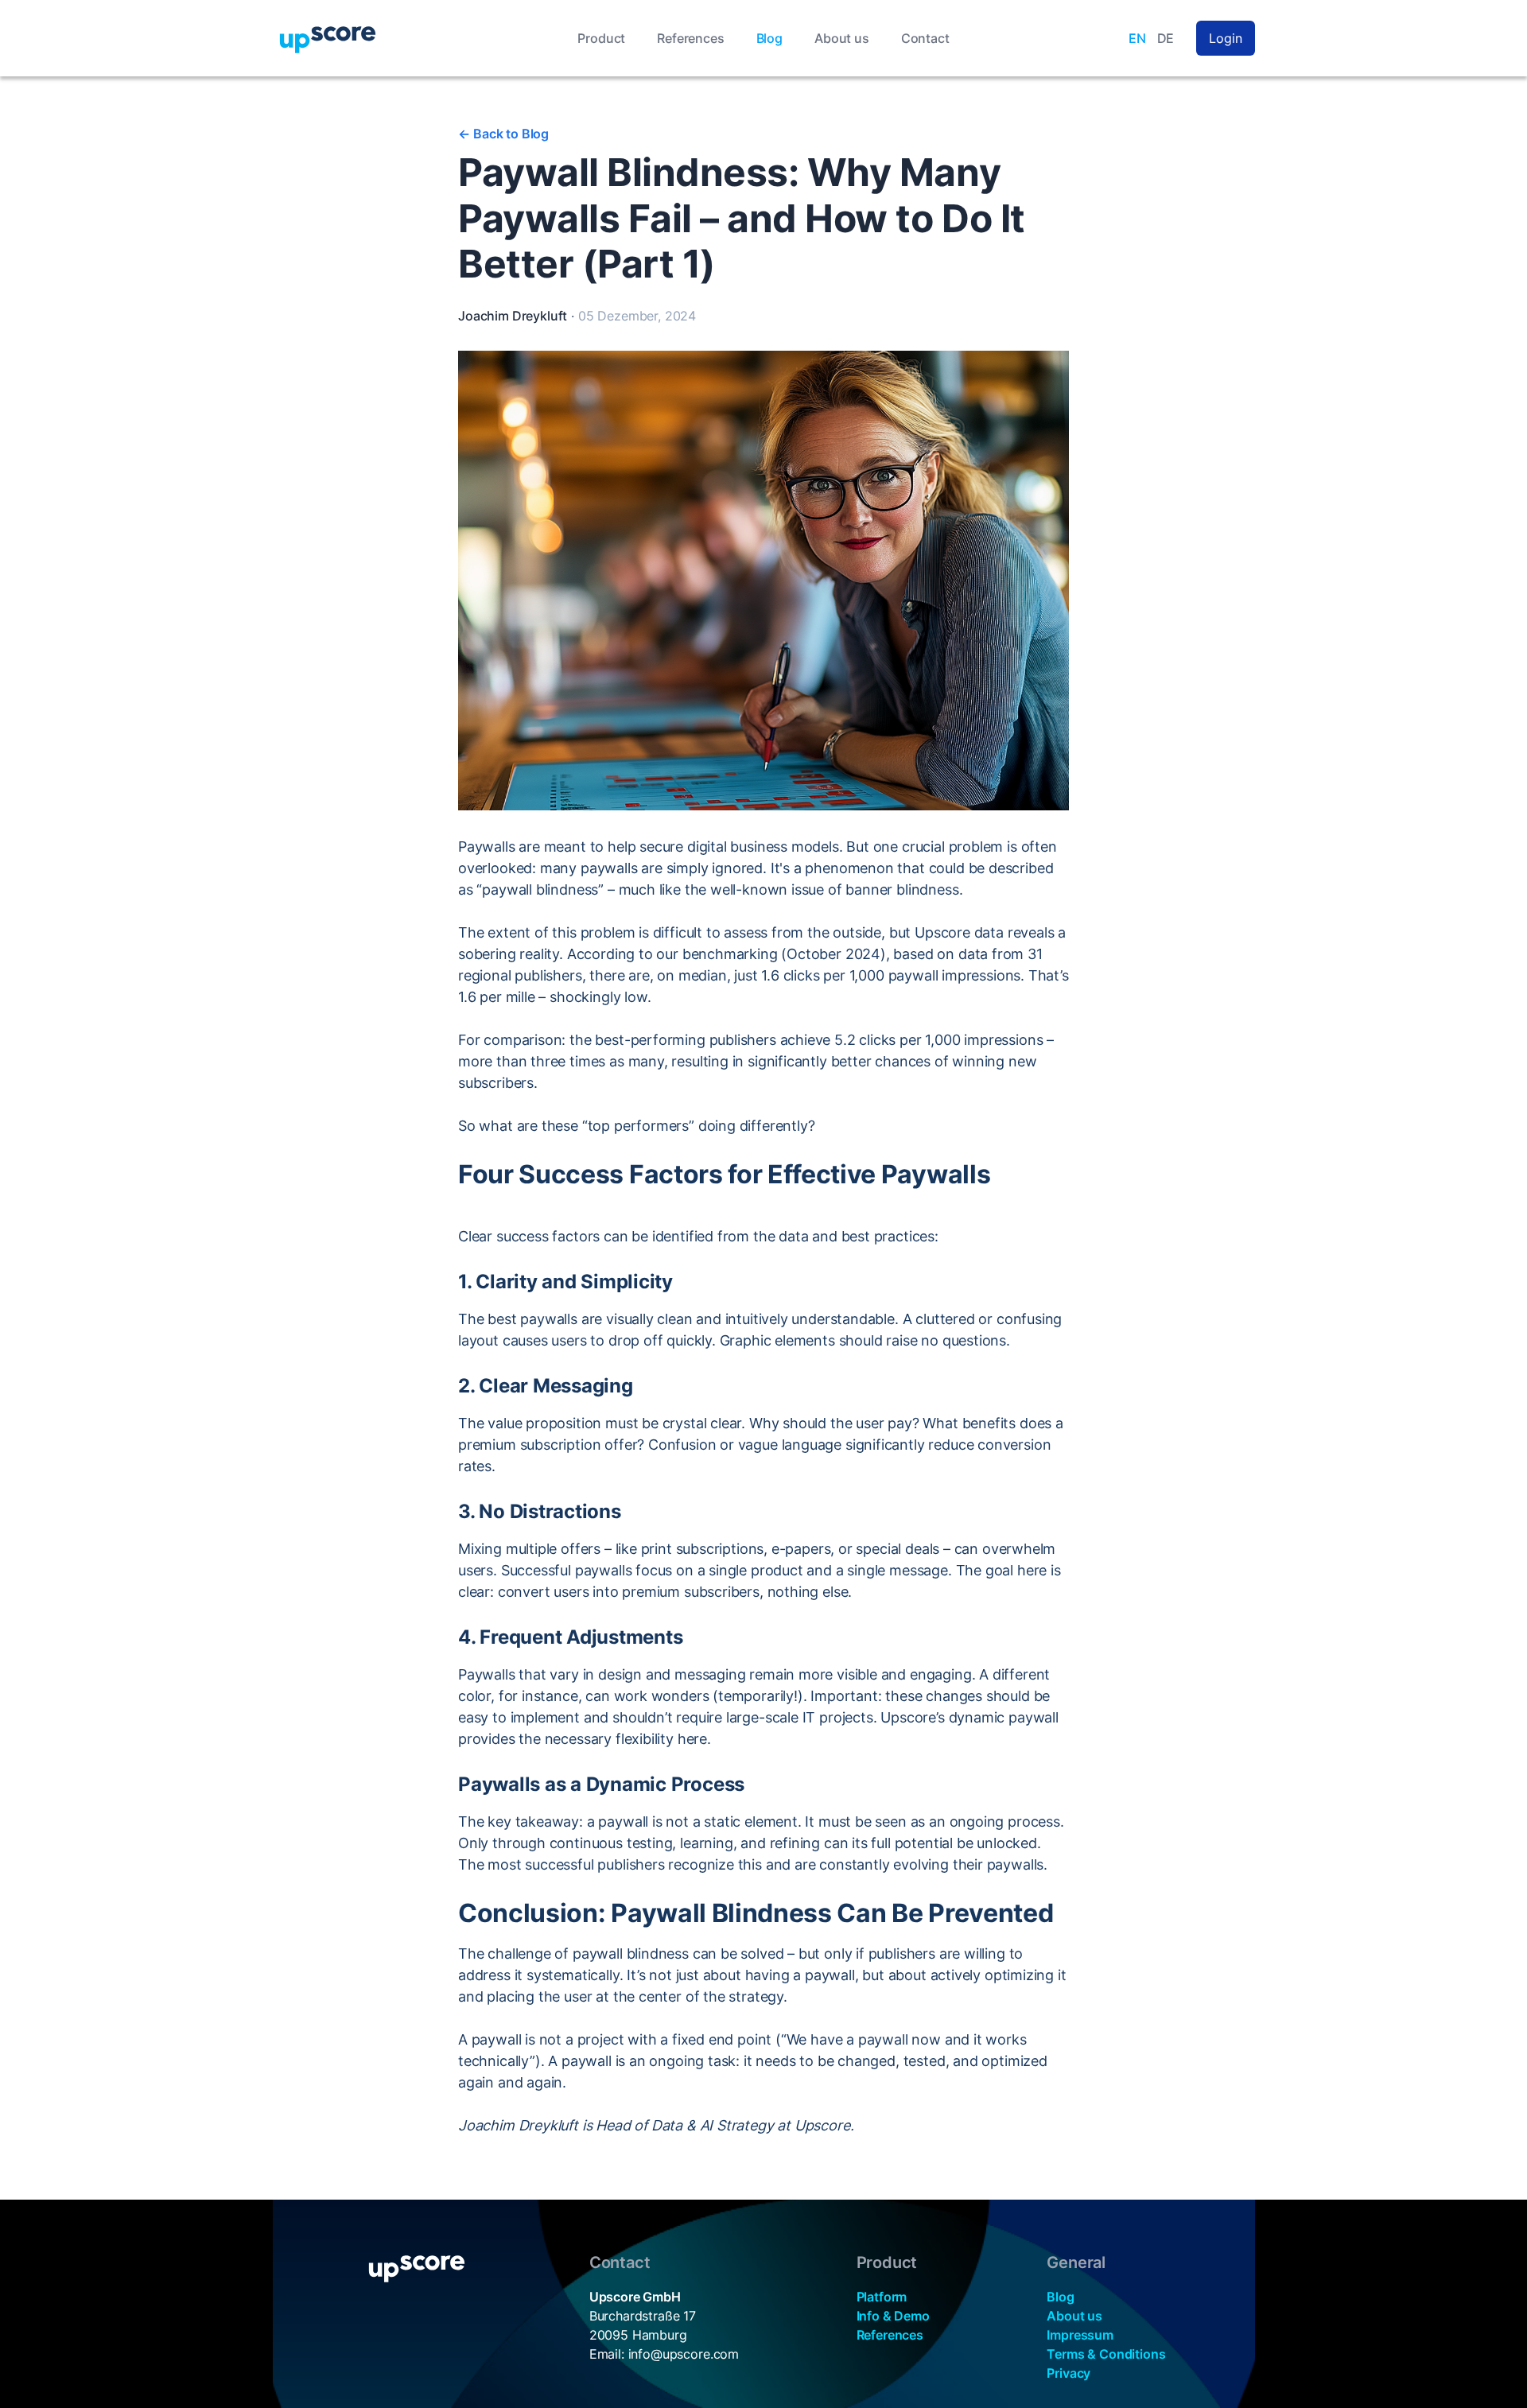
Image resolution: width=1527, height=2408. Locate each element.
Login (1225, 38)
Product (601, 38)
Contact (925, 38)
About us (842, 38)
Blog (769, 38)
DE (1166, 38)
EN (1137, 38)
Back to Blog (503, 134)
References (690, 38)
